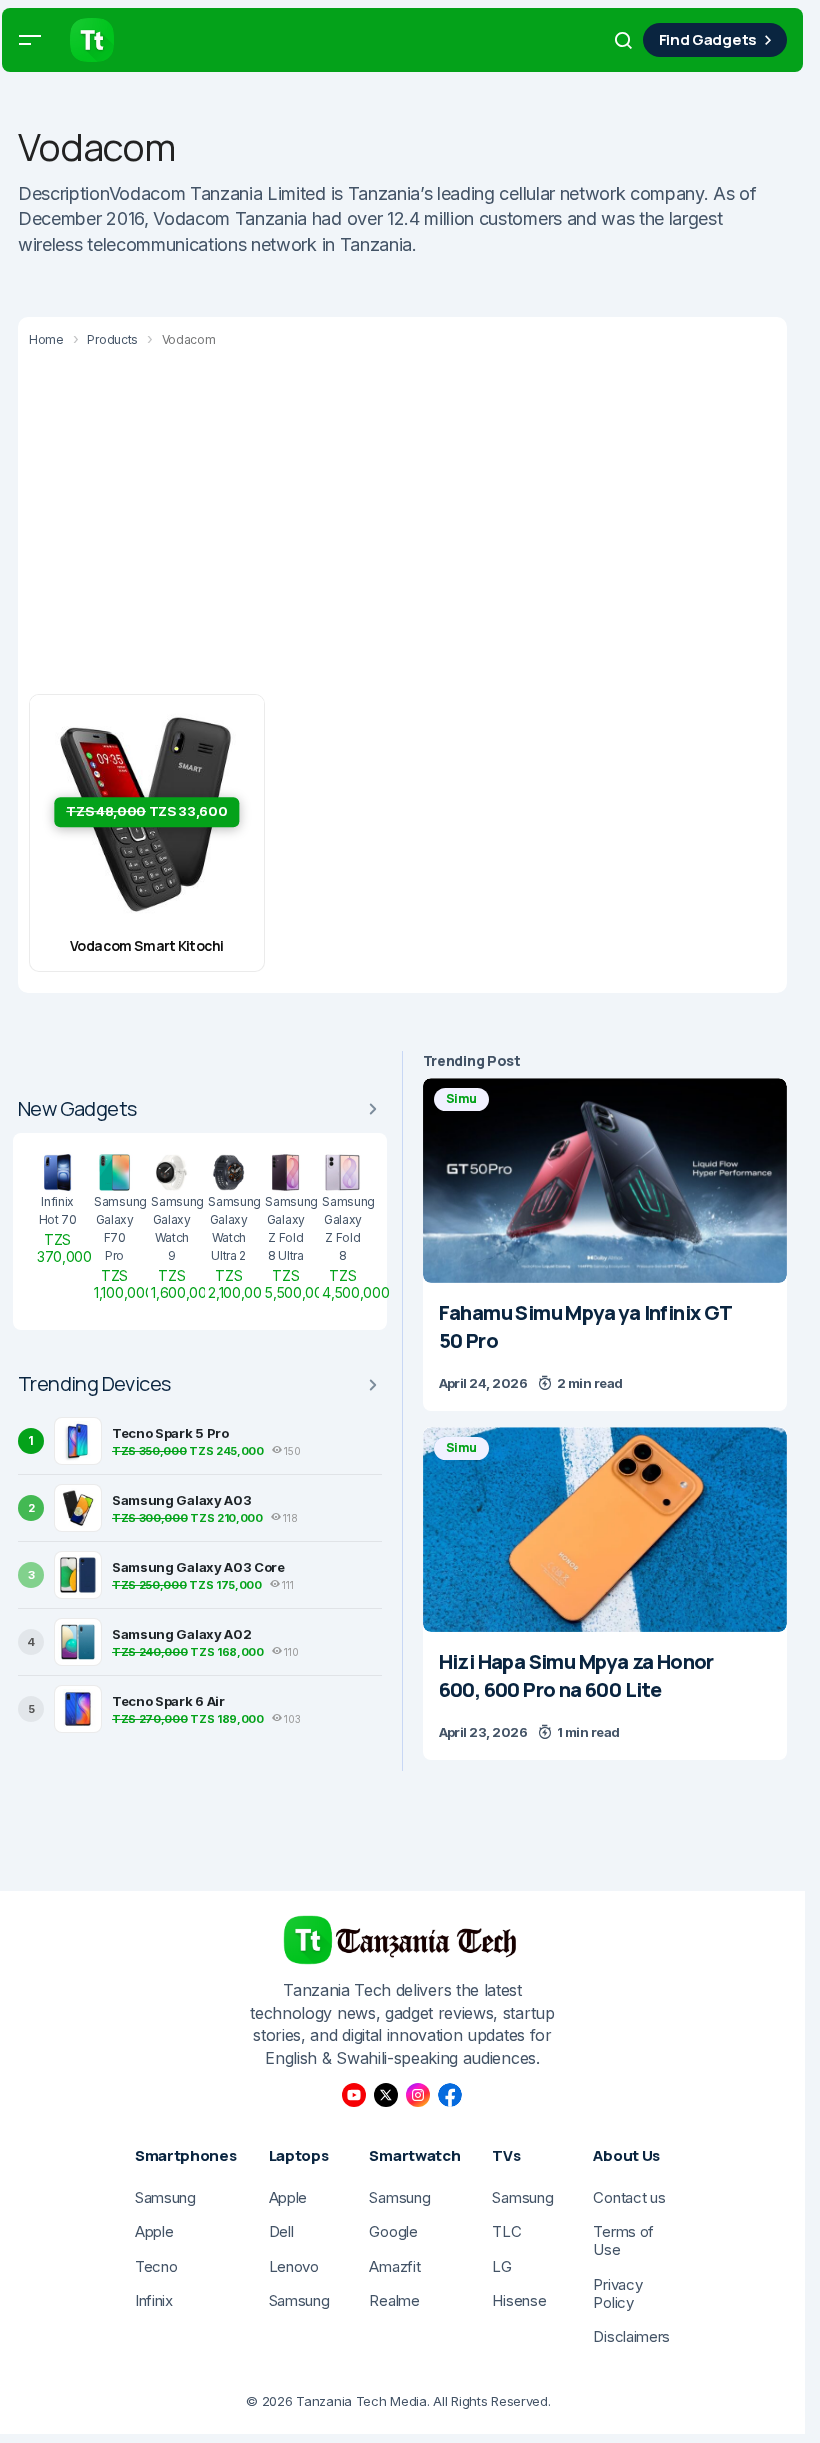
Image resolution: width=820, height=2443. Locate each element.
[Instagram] (418, 2095)
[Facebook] (450, 2095)
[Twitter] (386, 2095)
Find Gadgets (708, 39)
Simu (461, 1098)
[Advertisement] (410, 524)
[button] (30, 40)
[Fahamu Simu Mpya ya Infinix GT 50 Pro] (605, 1180)
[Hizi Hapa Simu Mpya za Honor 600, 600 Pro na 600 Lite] (605, 1529)
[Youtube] (354, 2095)
